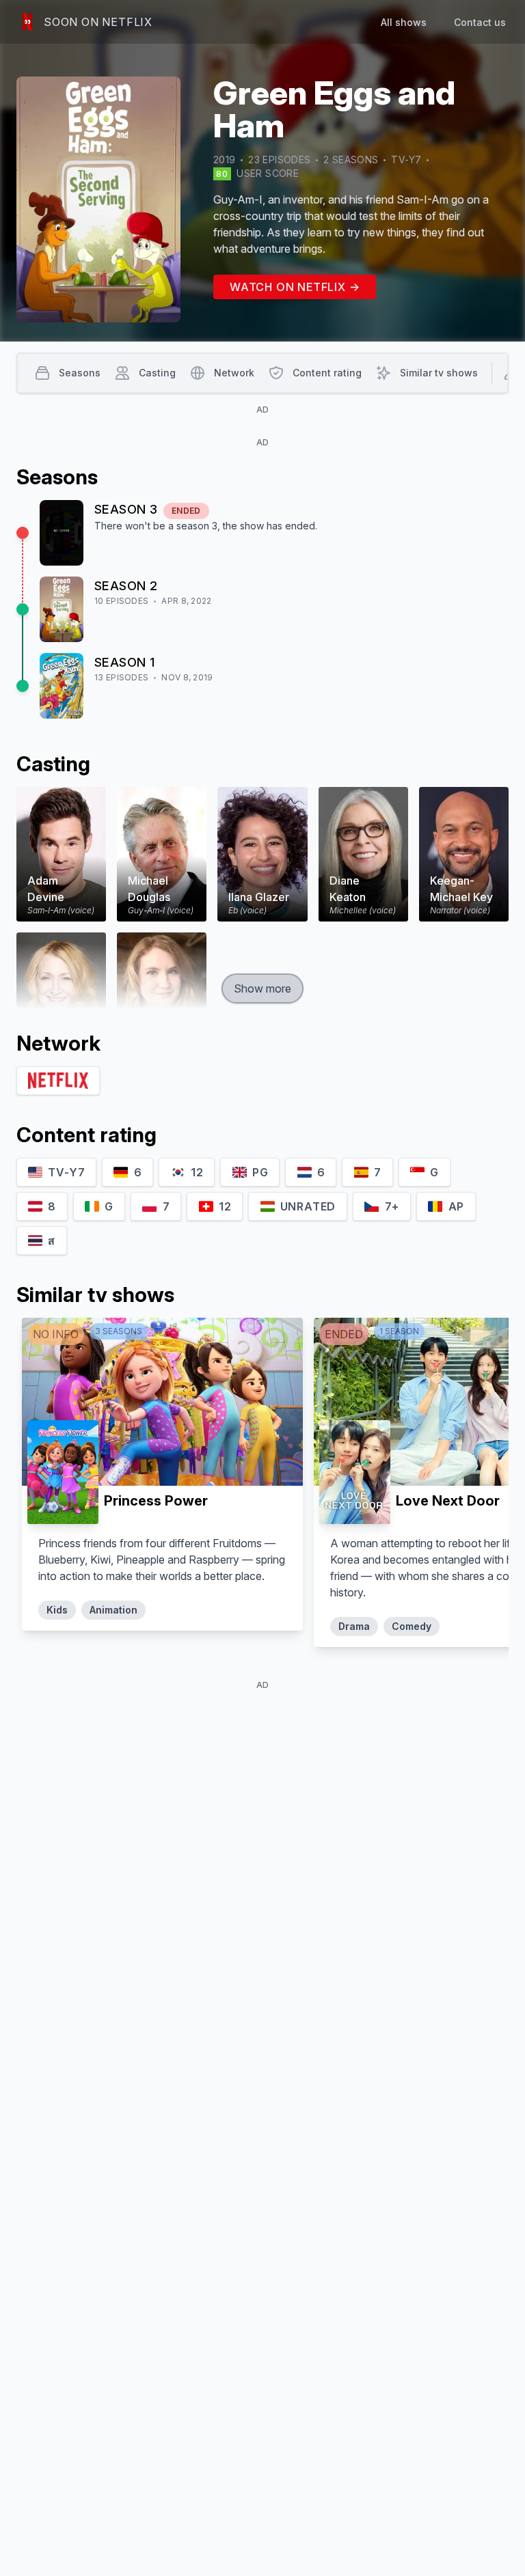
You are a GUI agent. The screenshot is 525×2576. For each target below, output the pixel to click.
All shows (404, 22)
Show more (262, 988)
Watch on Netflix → (295, 287)
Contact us (480, 22)
